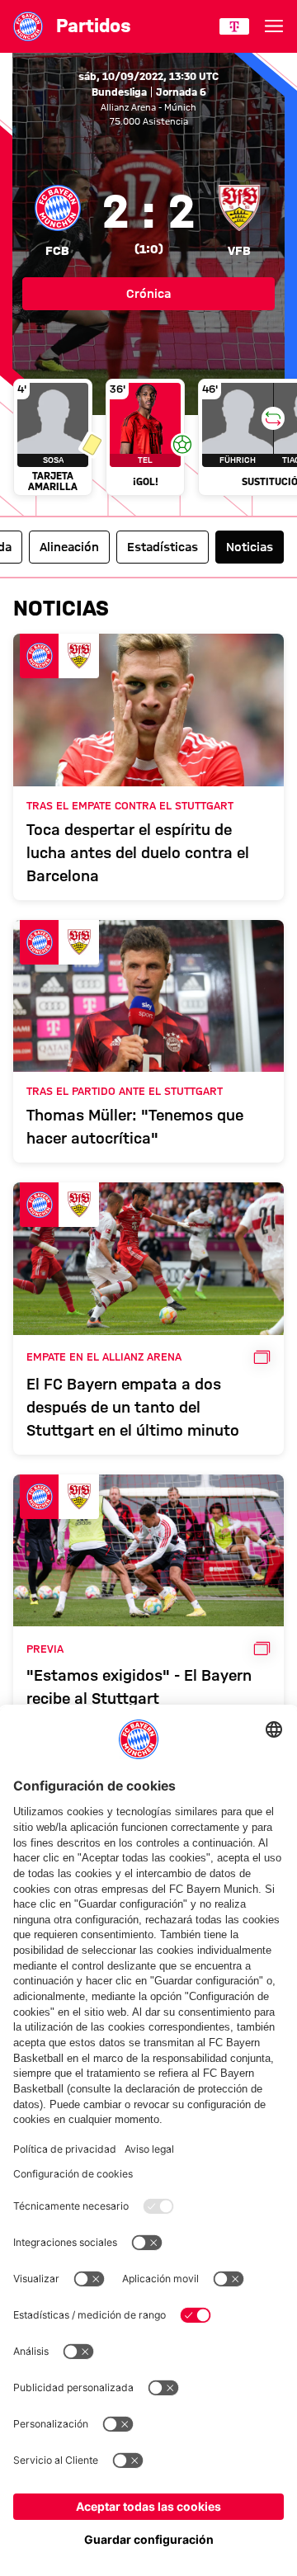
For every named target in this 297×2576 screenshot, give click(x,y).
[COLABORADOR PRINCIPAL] (234, 26)
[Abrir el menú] (274, 26)
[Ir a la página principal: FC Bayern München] (28, 26)
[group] (148, 439)
